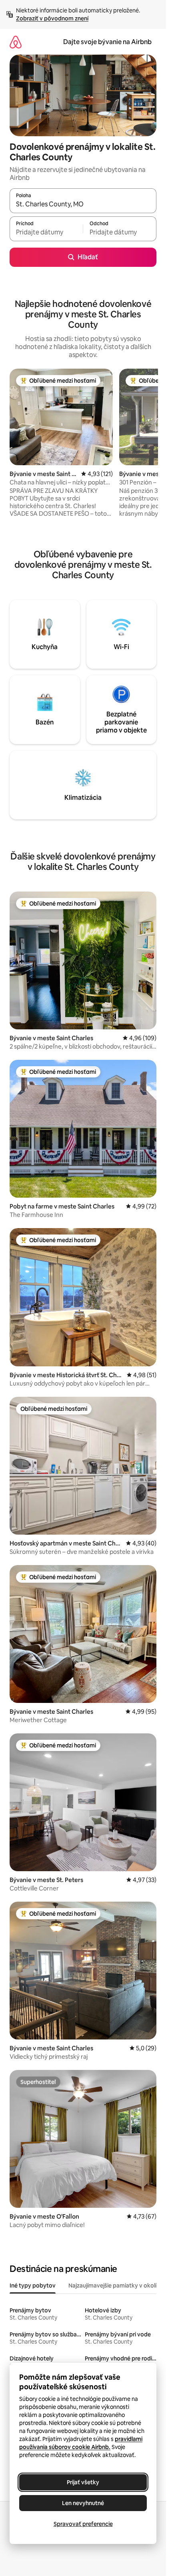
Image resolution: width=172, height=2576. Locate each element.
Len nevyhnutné (83, 2503)
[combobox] (83, 204)
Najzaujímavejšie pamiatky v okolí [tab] (112, 2286)
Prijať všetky (83, 2482)
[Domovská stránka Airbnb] (16, 42)
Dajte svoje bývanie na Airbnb (107, 42)
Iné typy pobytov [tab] (33, 2286)
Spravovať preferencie (83, 2524)
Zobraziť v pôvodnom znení (52, 18)
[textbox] (46, 232)
